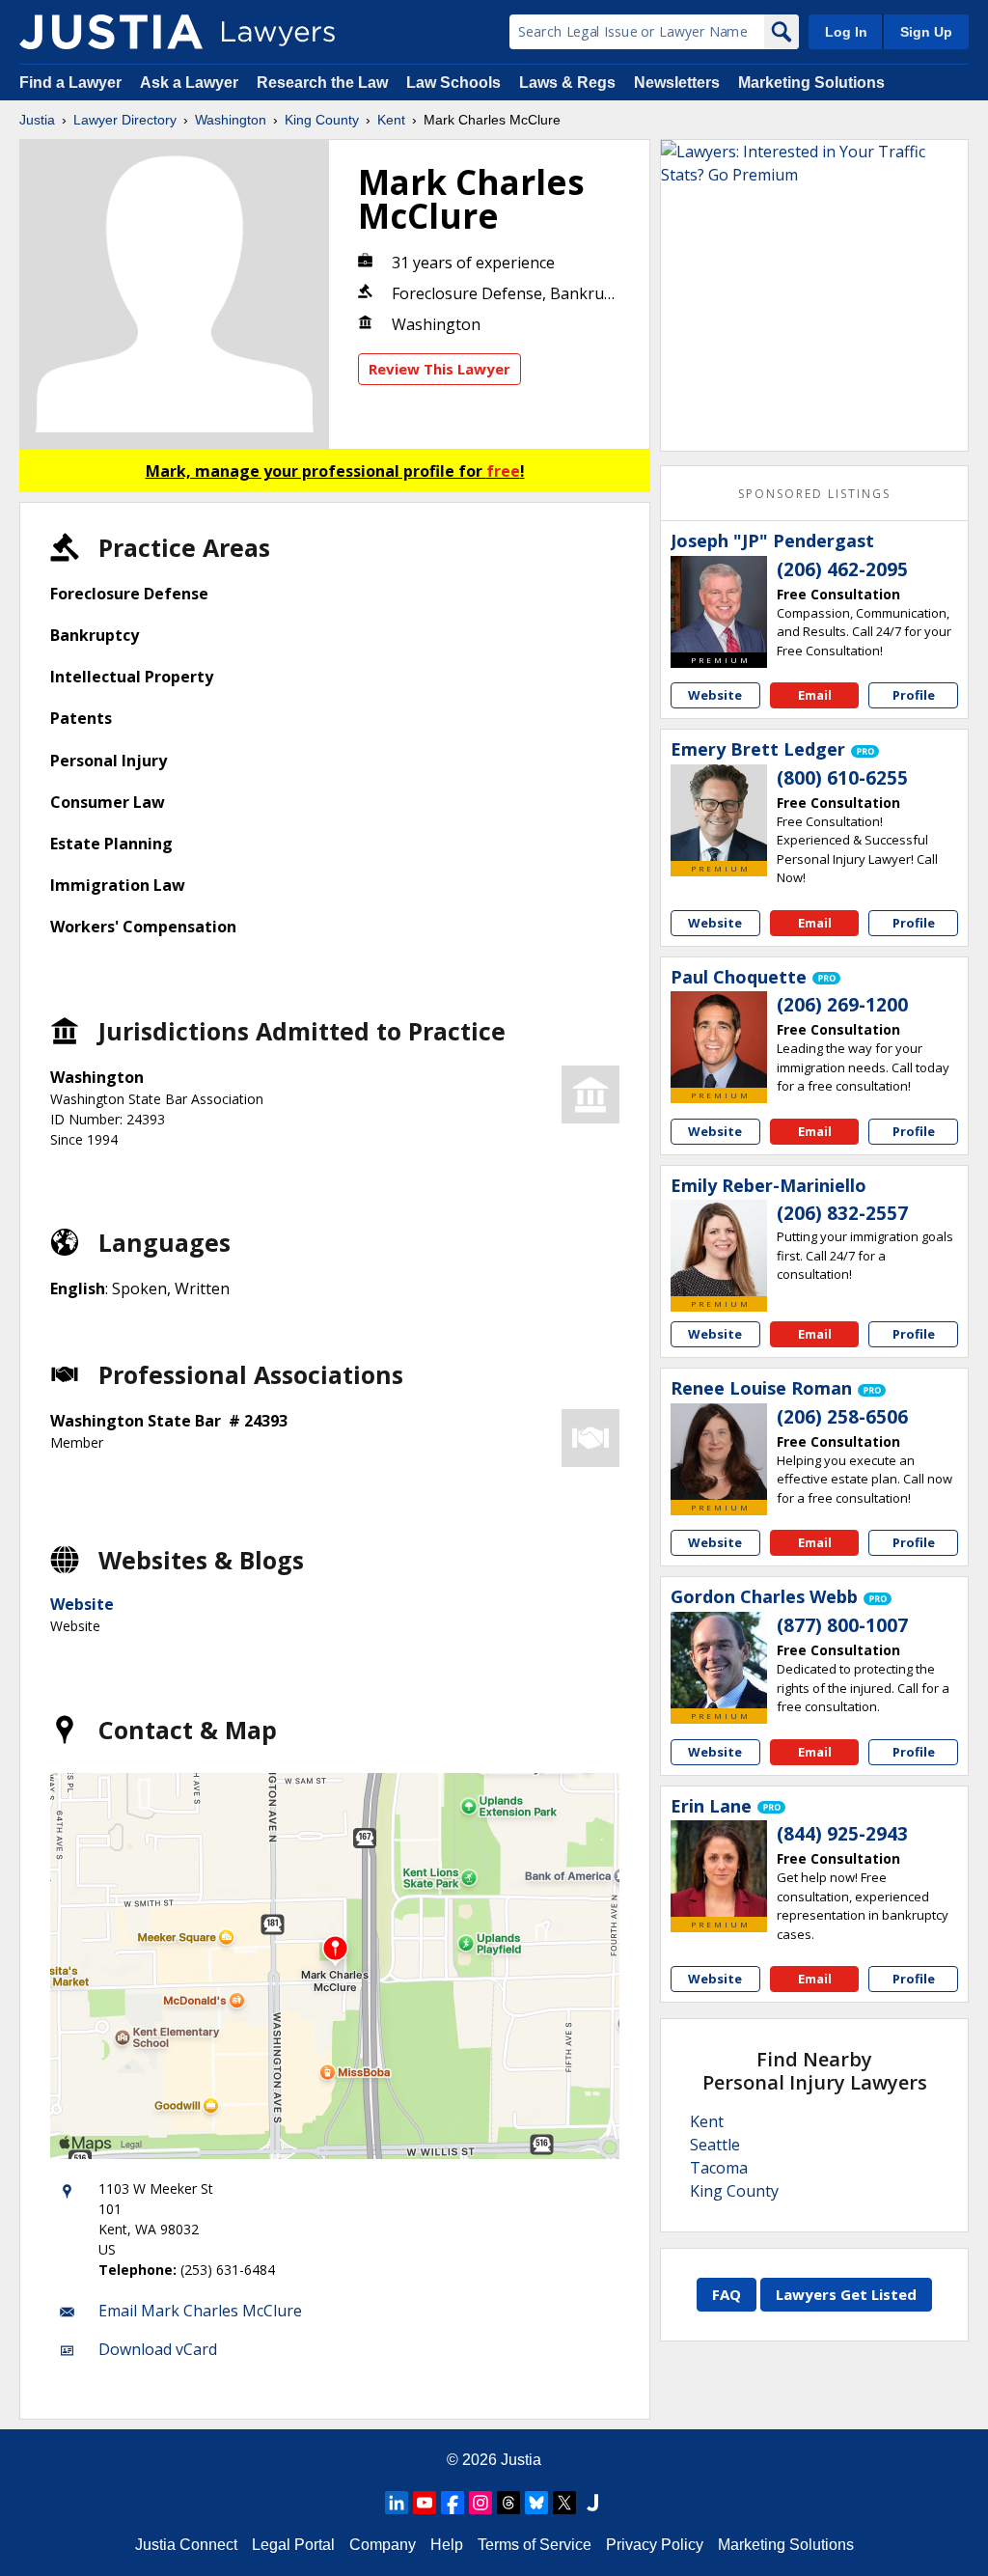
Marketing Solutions (811, 83)
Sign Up (926, 32)
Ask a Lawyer (191, 83)
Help (447, 2545)
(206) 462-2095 (842, 569)
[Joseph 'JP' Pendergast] (719, 604)
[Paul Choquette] (719, 1039)
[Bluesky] (536, 2503)
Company (383, 2545)
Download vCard (158, 2349)
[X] (564, 2503)
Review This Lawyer (439, 369)
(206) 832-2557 (842, 1213)
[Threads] (508, 2503)
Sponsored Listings (814, 494)
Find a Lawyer (70, 83)
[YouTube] (425, 2503)
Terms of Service (535, 2545)
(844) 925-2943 (842, 1834)
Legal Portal (293, 2545)
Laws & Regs (567, 83)
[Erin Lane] (719, 1869)
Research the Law (322, 83)
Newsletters (677, 83)
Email (815, 695)
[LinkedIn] (397, 2503)
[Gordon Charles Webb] (719, 1660)
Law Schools (453, 83)
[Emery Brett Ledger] (719, 813)
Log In (846, 32)
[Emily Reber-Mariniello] (719, 1248)
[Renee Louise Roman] (719, 1452)
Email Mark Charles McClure (200, 2311)
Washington (231, 120)
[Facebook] (453, 2503)
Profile (914, 695)
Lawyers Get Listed (846, 2294)
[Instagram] (480, 2503)
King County (322, 120)
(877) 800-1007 (842, 1625)
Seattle (715, 2145)
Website (82, 1604)
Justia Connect (186, 2545)
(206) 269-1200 (842, 1005)
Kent (391, 120)
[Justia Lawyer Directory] (111, 32)
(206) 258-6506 (842, 1417)
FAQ (727, 2294)
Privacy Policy (655, 2545)
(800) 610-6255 (842, 778)
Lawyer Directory (125, 120)
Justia (37, 120)
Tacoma (719, 2168)
